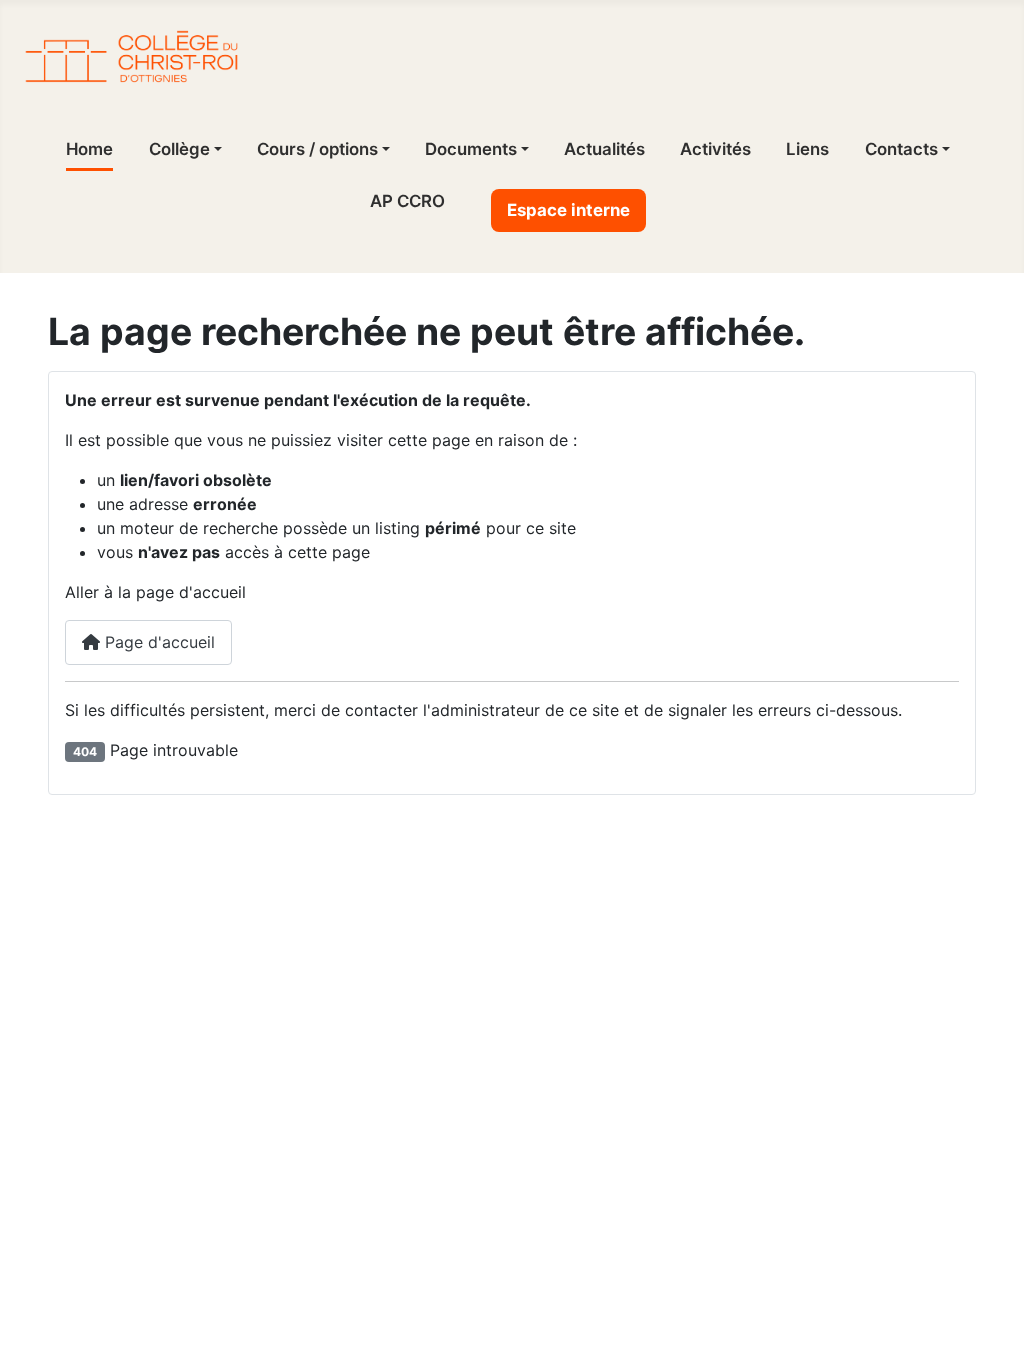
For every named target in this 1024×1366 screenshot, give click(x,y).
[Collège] (216, 149)
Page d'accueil (157, 642)
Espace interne (568, 210)
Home (89, 149)
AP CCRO (407, 201)
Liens (807, 149)
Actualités (604, 149)
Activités (715, 149)
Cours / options (317, 149)
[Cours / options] (384, 149)
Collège (179, 149)
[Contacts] (944, 149)
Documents (471, 149)
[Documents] (523, 149)
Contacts (901, 149)
